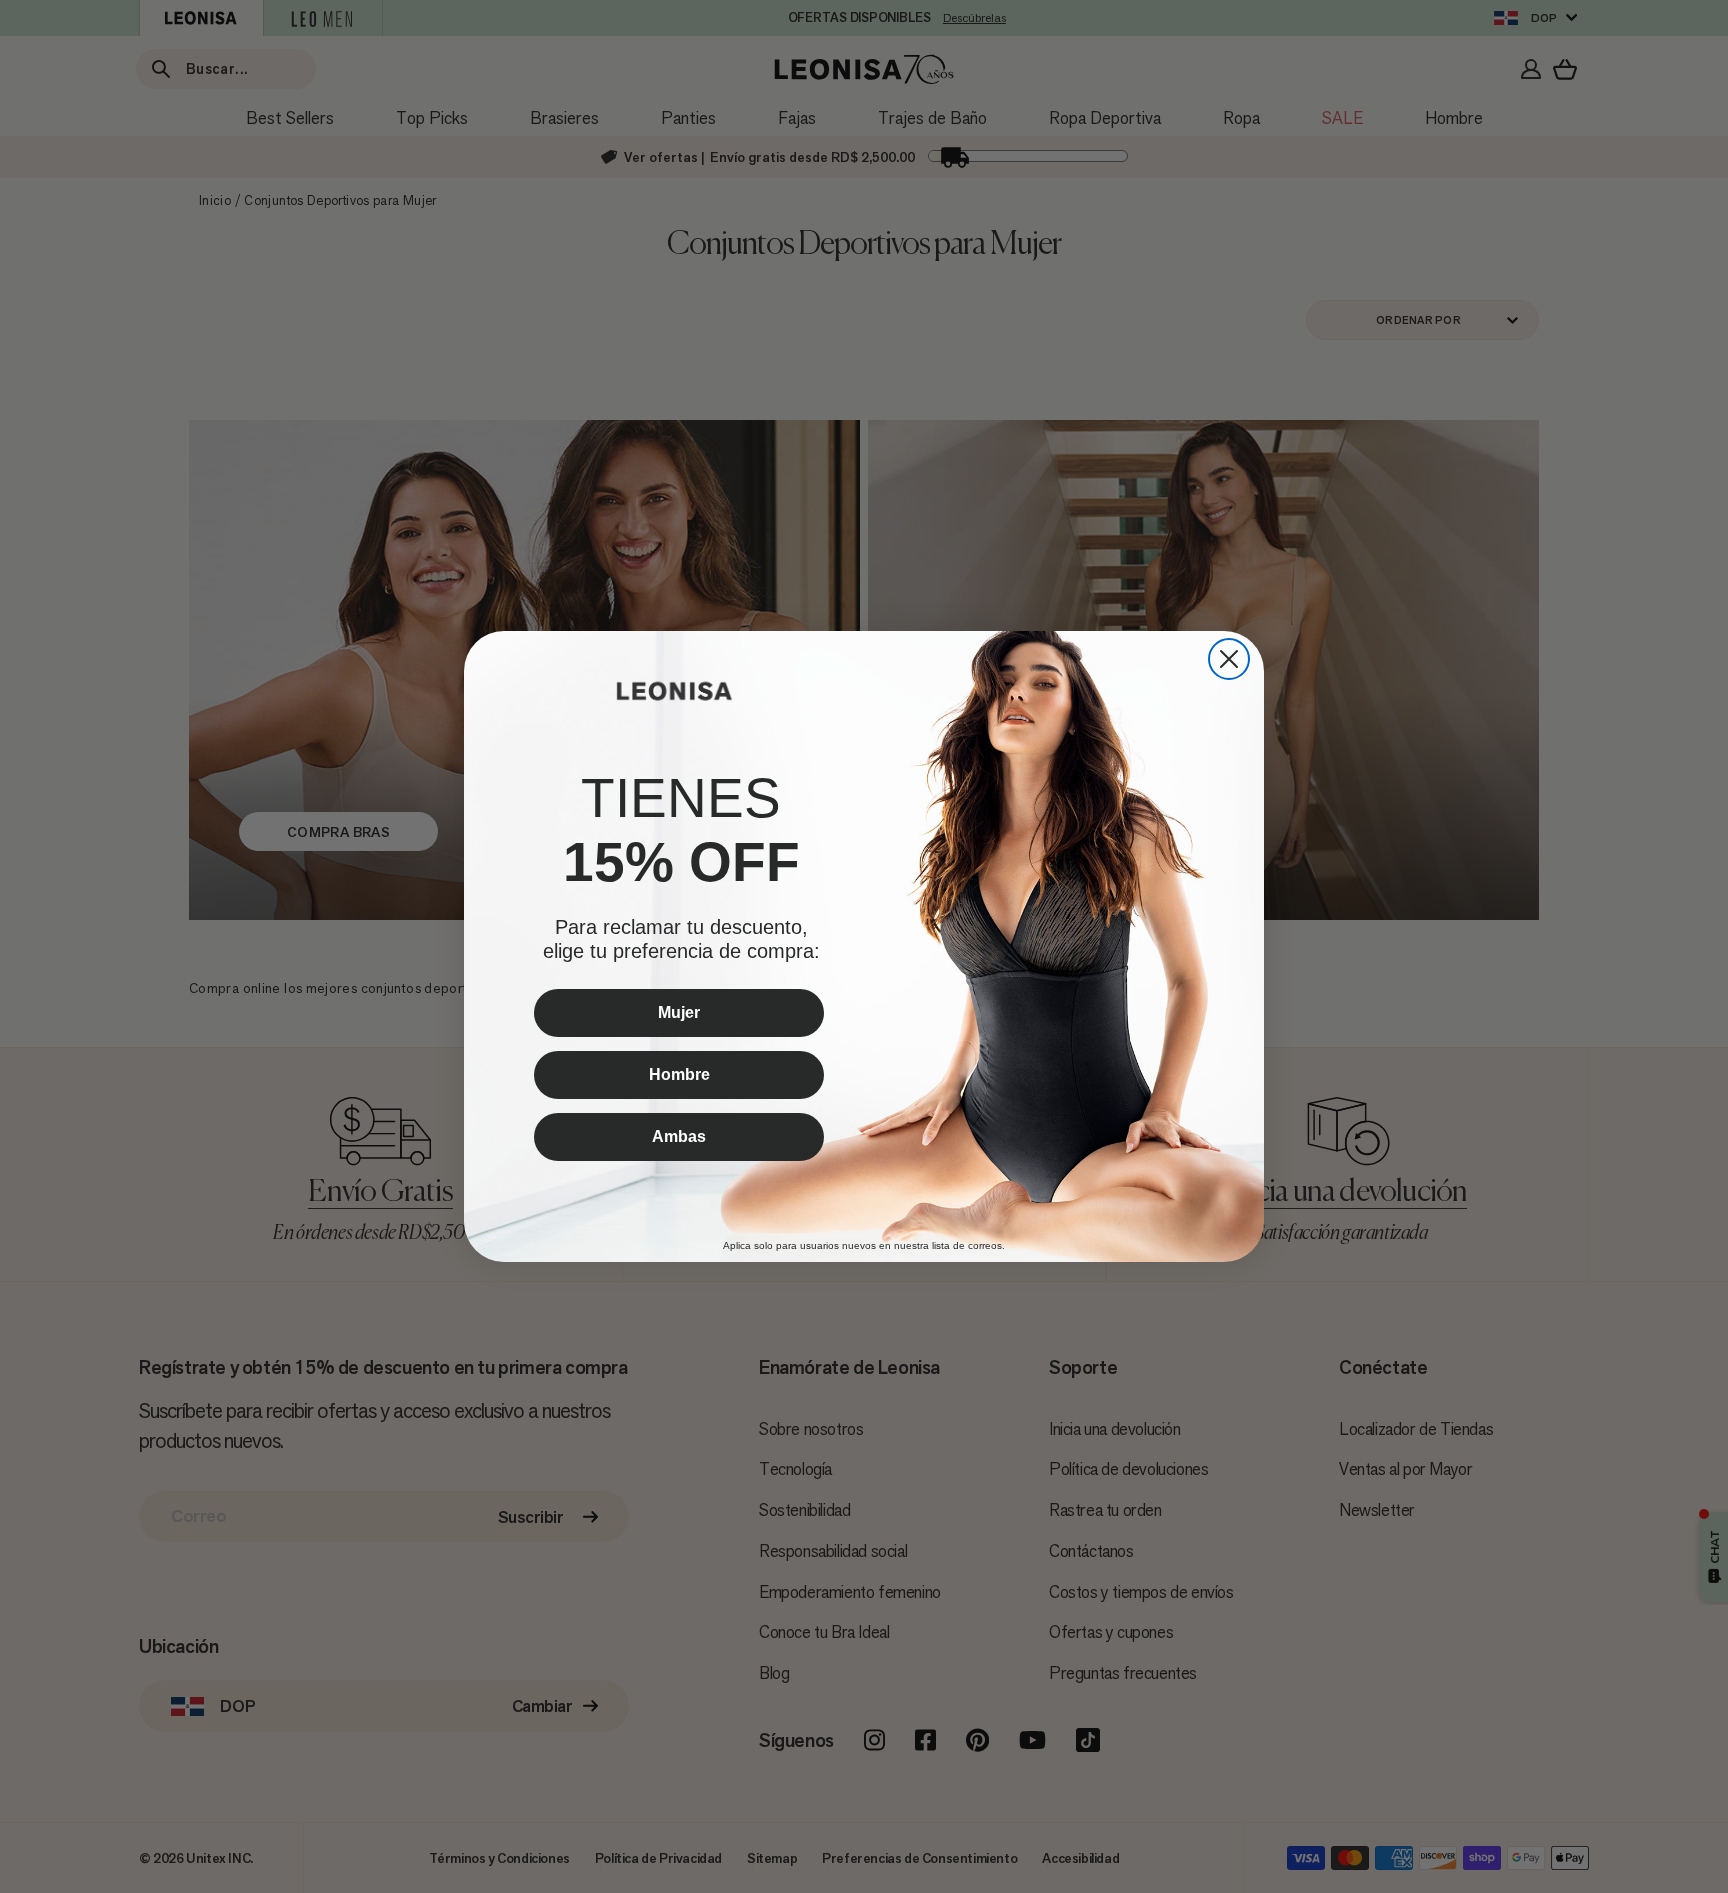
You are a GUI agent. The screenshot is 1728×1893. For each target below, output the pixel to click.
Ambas (679, 1136)
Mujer (679, 1012)
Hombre (679, 1074)
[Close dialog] (1229, 659)
